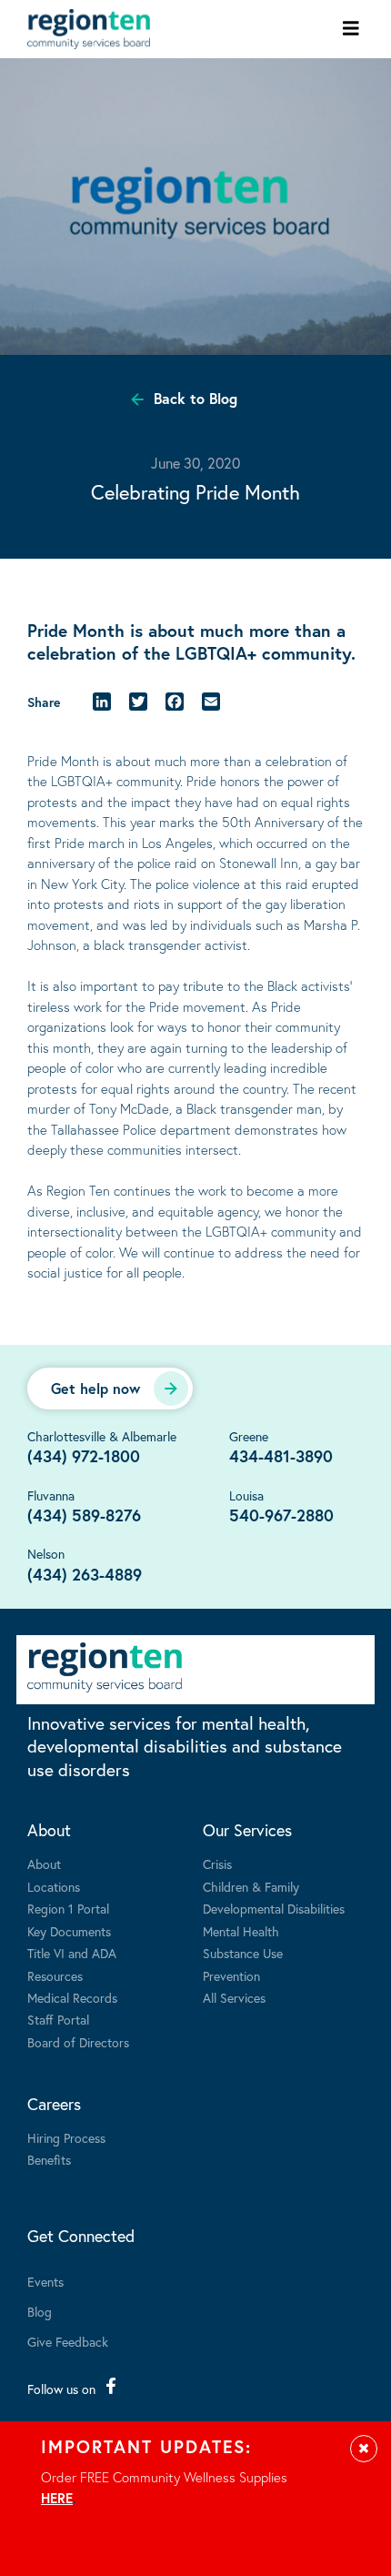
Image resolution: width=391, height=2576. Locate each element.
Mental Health (241, 1931)
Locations (54, 1887)
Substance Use (243, 1953)
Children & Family (251, 1887)
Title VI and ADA (72, 1953)
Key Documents (69, 1931)
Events (45, 2282)
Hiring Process (66, 2138)
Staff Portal (58, 2020)
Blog (40, 2312)
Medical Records (72, 1998)
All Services (234, 1998)
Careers (54, 2104)
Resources (55, 1976)
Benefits (49, 2160)
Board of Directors (78, 2042)
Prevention (231, 1976)
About (49, 1830)
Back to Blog (195, 398)
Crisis (217, 1864)
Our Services (247, 1830)
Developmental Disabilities (274, 1909)
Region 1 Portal (68, 1909)
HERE (57, 2498)
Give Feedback (68, 2342)
